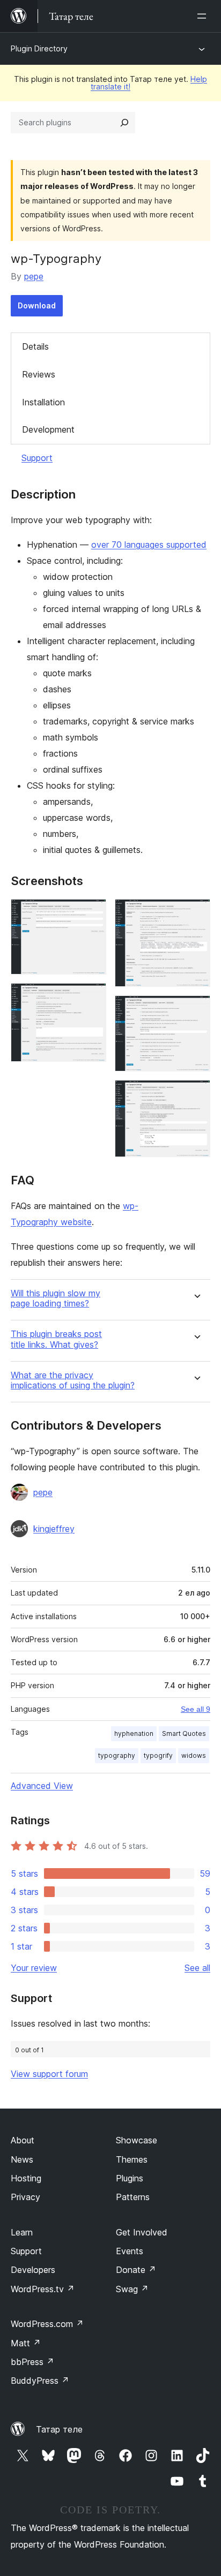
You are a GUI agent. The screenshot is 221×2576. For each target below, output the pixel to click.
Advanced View (42, 1786)
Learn (22, 2232)
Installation (43, 402)
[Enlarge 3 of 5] (196, 913)
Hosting (26, 2178)
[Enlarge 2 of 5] (92, 998)
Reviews (39, 374)
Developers (33, 2270)
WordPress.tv (43, 2289)
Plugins (130, 2178)
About (23, 2140)
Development (48, 429)
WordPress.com (47, 2324)
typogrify (158, 1755)
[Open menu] (204, 16)
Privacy (25, 2197)
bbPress (32, 2362)
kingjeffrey (54, 1529)
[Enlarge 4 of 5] (196, 1010)
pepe (34, 276)
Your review (34, 1968)
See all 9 (196, 1709)
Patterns (133, 2197)
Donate (136, 2270)
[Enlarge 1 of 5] (92, 913)
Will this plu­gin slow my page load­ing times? (56, 1298)
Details (35, 346)
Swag (132, 2289)
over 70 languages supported (149, 545)
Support (37, 458)
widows (194, 1755)
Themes (132, 2159)
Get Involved (142, 2232)
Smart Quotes (184, 1733)
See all (197, 1968)
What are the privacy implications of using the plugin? (73, 1380)
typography (117, 1755)
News (22, 2159)
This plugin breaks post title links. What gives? (56, 1339)
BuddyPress (40, 2381)
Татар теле (59, 2429)
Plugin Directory (39, 48)
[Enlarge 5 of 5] (196, 1094)
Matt (26, 2343)
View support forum (49, 2074)
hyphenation (134, 1733)
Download (37, 305)
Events (130, 2251)
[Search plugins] (124, 123)
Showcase (137, 2140)
